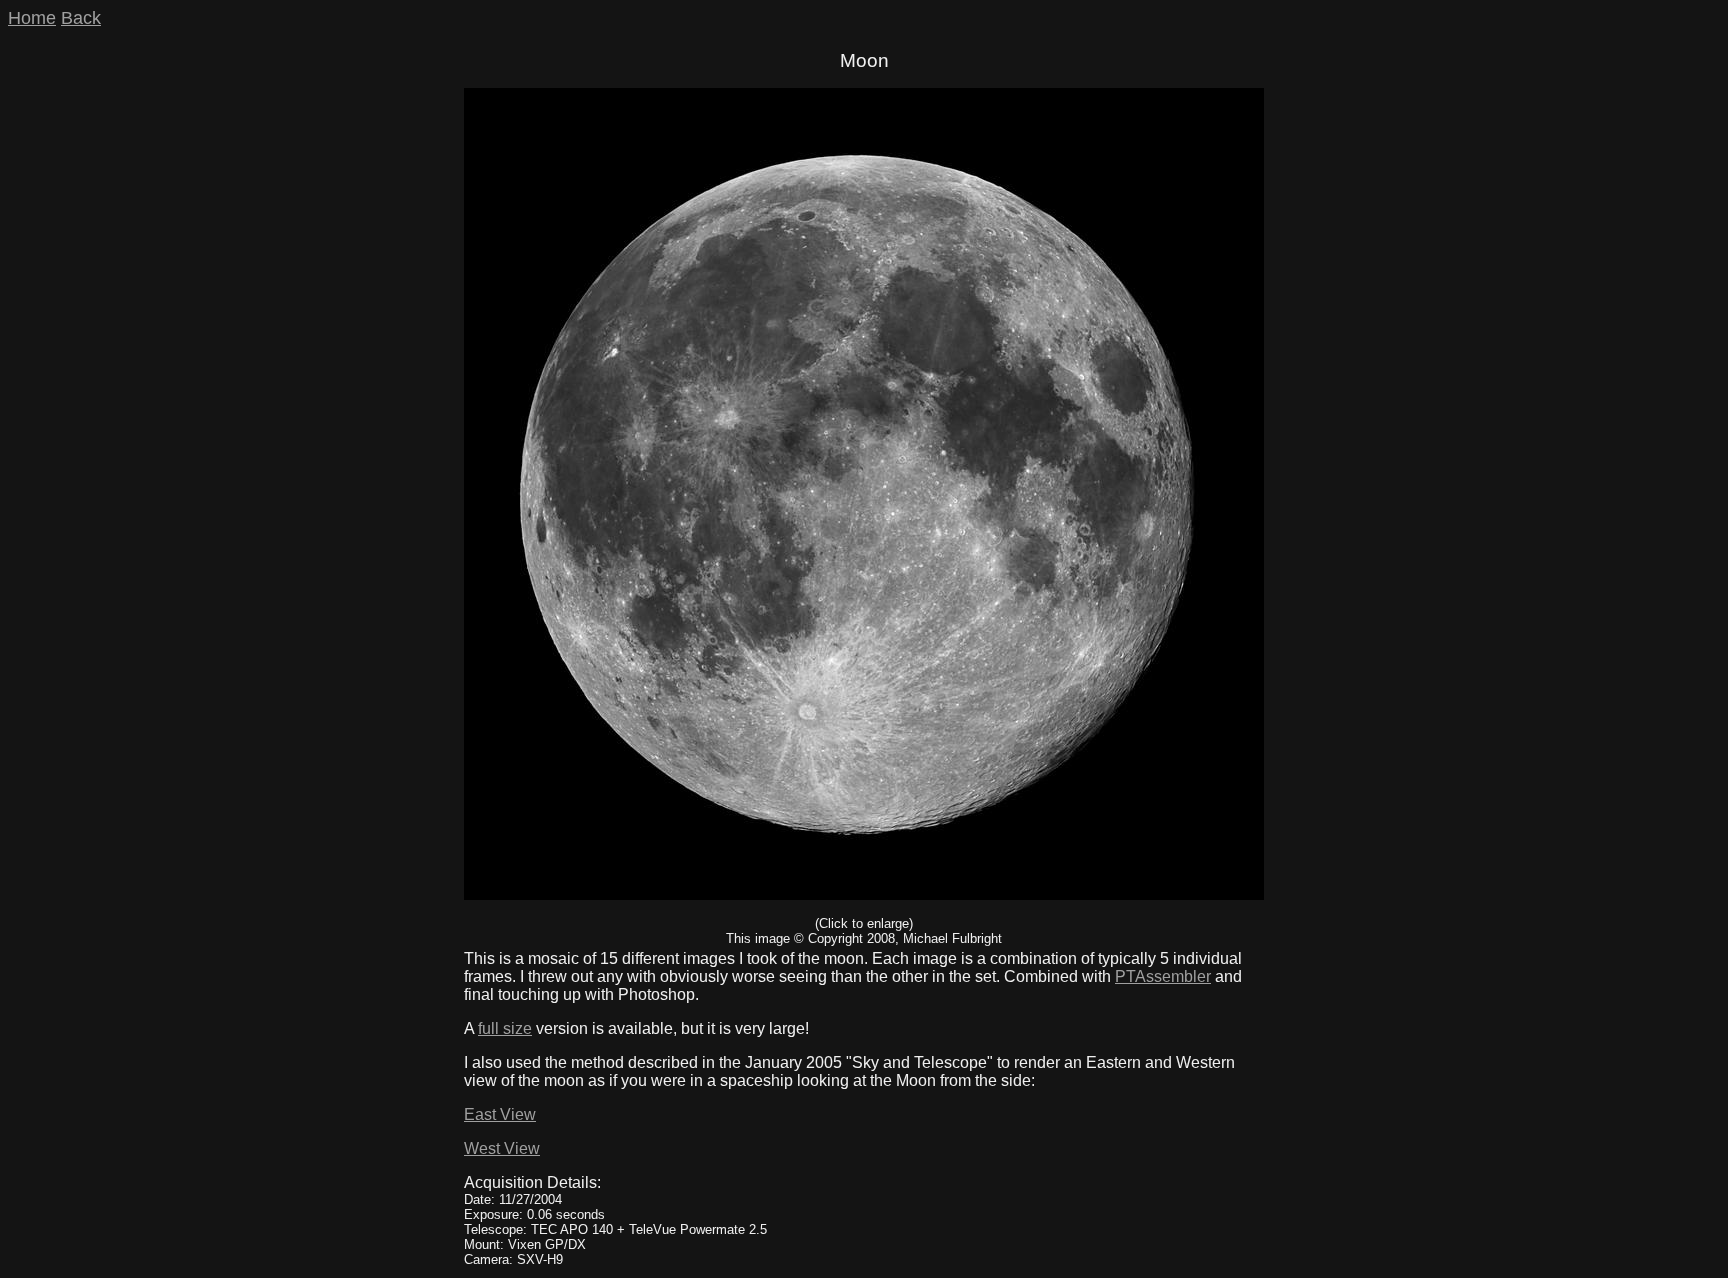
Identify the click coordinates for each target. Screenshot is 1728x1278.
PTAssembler (1163, 976)
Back (81, 18)
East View (500, 1114)
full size (505, 1028)
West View (502, 1148)
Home (32, 18)
